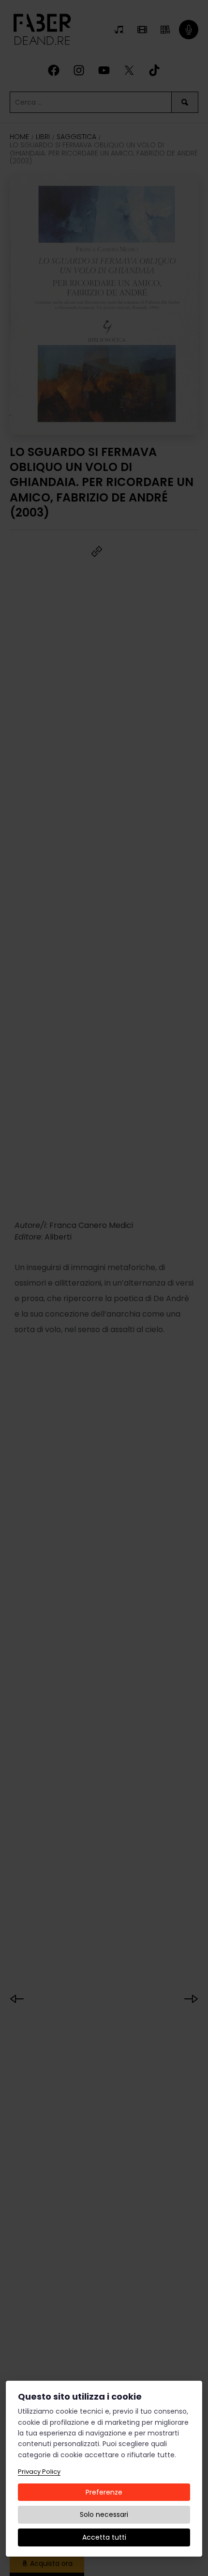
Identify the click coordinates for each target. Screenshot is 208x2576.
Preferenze (104, 2492)
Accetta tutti (104, 2537)
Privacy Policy (39, 2472)
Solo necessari (104, 2514)
